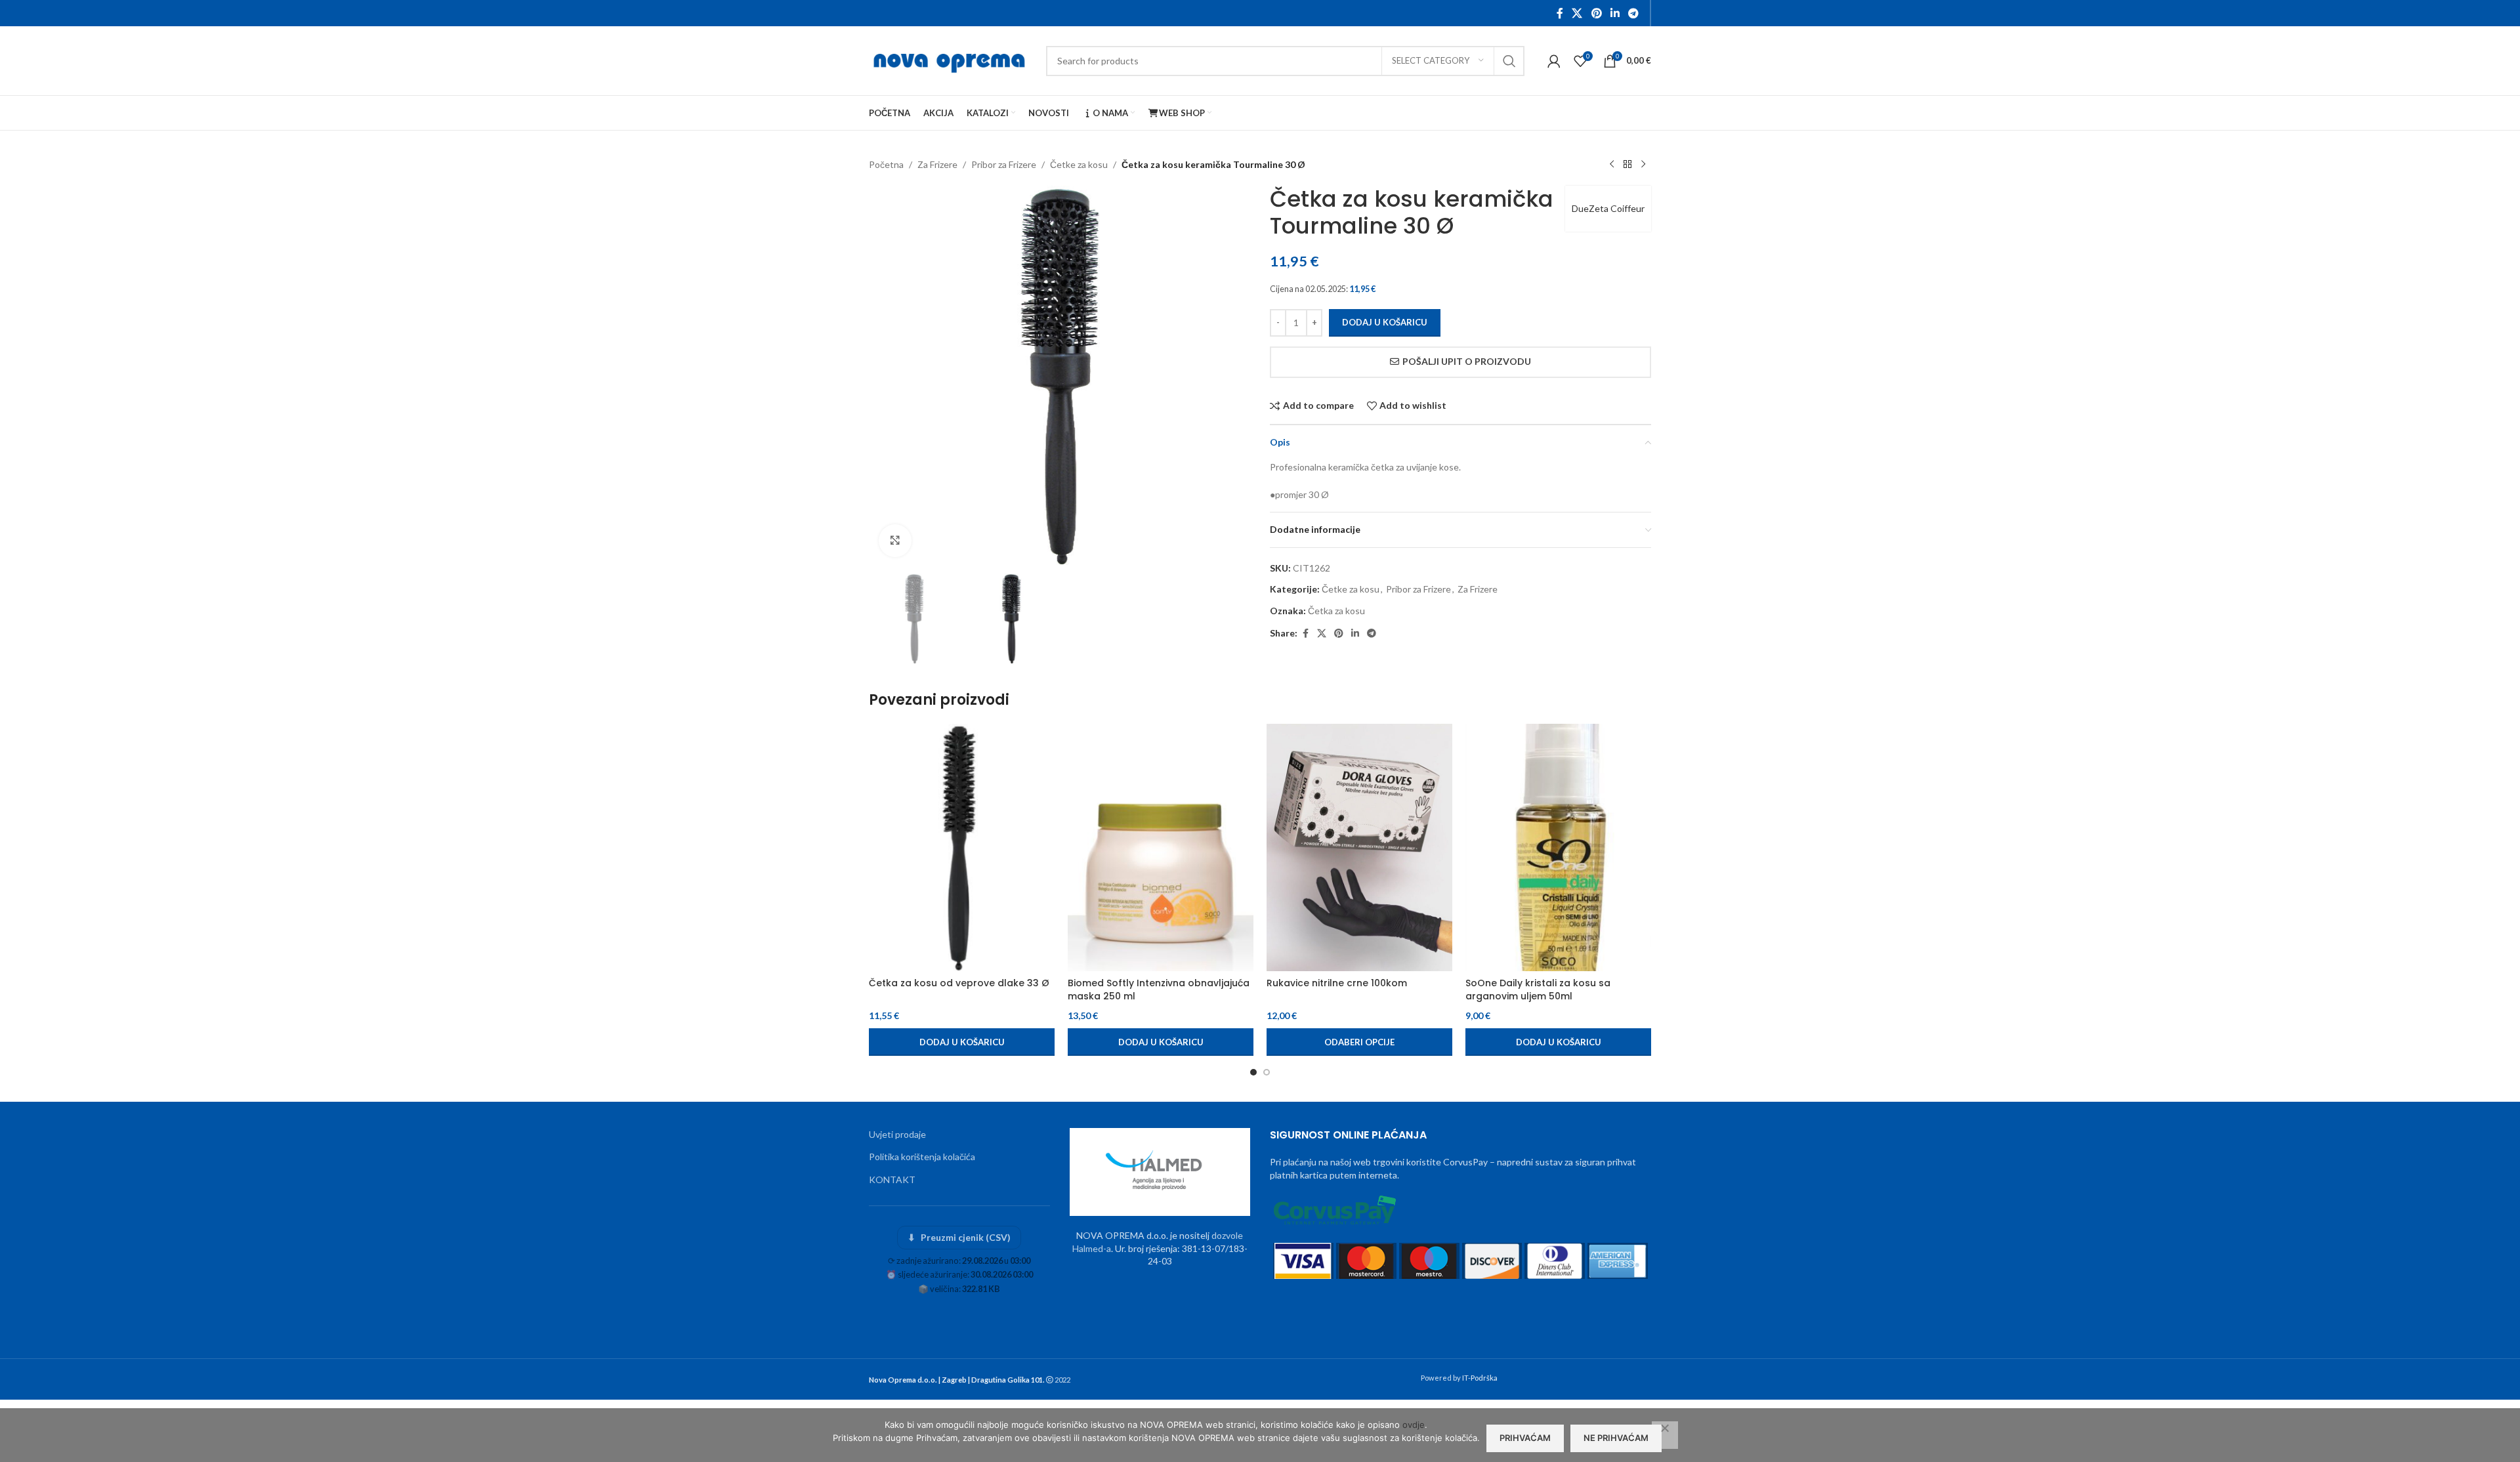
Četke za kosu (1079, 164)
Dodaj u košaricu (1385, 322)
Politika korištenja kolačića (922, 1157)
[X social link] (1577, 13)
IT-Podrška (1480, 1378)
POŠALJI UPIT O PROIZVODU (1467, 361)
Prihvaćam (1525, 1438)
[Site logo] (951, 59)
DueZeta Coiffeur (1608, 208)
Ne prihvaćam (1616, 1438)
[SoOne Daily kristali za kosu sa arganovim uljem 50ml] (1558, 847)
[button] (962, 1042)
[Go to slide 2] (1267, 1072)
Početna (886, 164)
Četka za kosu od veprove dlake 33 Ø (959, 983)
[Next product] (1643, 165)
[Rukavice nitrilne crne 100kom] (1359, 847)
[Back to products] (1627, 165)
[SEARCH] (1509, 61)
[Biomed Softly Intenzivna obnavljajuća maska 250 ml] (1161, 847)
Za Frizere (937, 164)
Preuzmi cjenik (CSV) (959, 1237)
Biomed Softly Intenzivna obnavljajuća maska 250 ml (1159, 990)
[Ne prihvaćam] (1665, 1435)
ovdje (1414, 1425)
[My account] (1554, 61)
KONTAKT (892, 1180)
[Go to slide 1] (1253, 1072)
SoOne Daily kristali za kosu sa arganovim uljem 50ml (1538, 990)
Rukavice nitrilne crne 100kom (1337, 983)
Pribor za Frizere (1004, 164)
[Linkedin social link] (1615, 13)
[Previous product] (1612, 165)
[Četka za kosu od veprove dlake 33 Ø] (962, 847)
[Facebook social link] (1560, 13)
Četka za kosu (1336, 611)
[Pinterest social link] (1596, 13)
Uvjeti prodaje (897, 1134)
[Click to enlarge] (895, 541)
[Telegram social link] (1634, 13)
